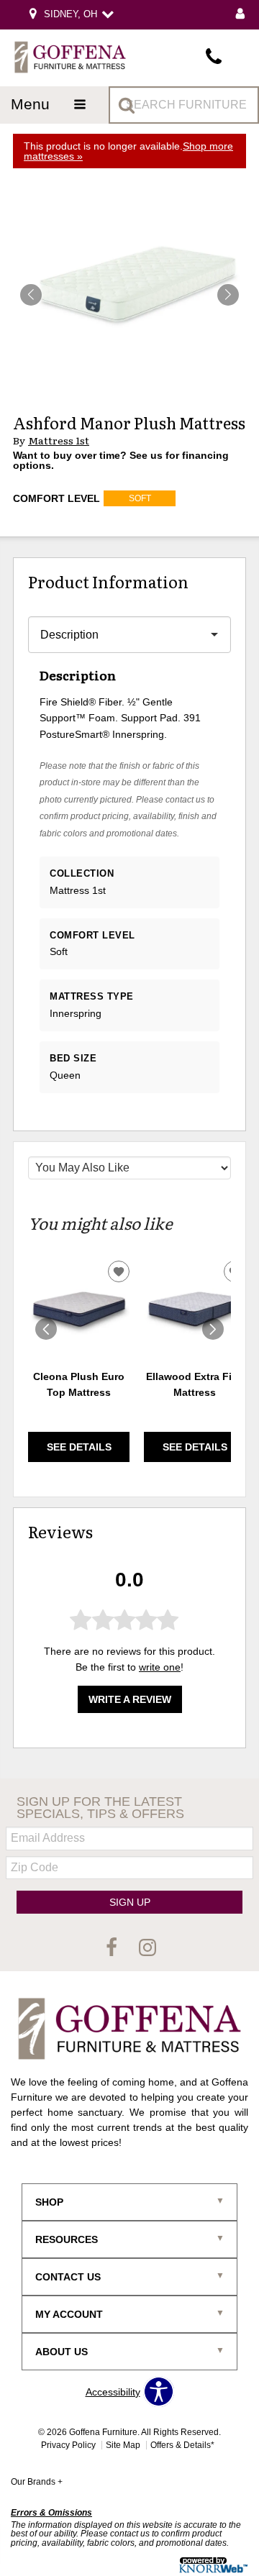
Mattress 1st (59, 440)
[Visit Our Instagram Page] (147, 1948)
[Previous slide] (46, 1329)
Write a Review (130, 1699)
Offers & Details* (182, 2445)
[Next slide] (213, 1329)
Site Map (123, 2445)
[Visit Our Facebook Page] (113, 1948)
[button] (228, 295)
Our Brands (37, 2482)
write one (160, 1667)
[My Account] (240, 15)
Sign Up (130, 1902)
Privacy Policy (68, 2445)
